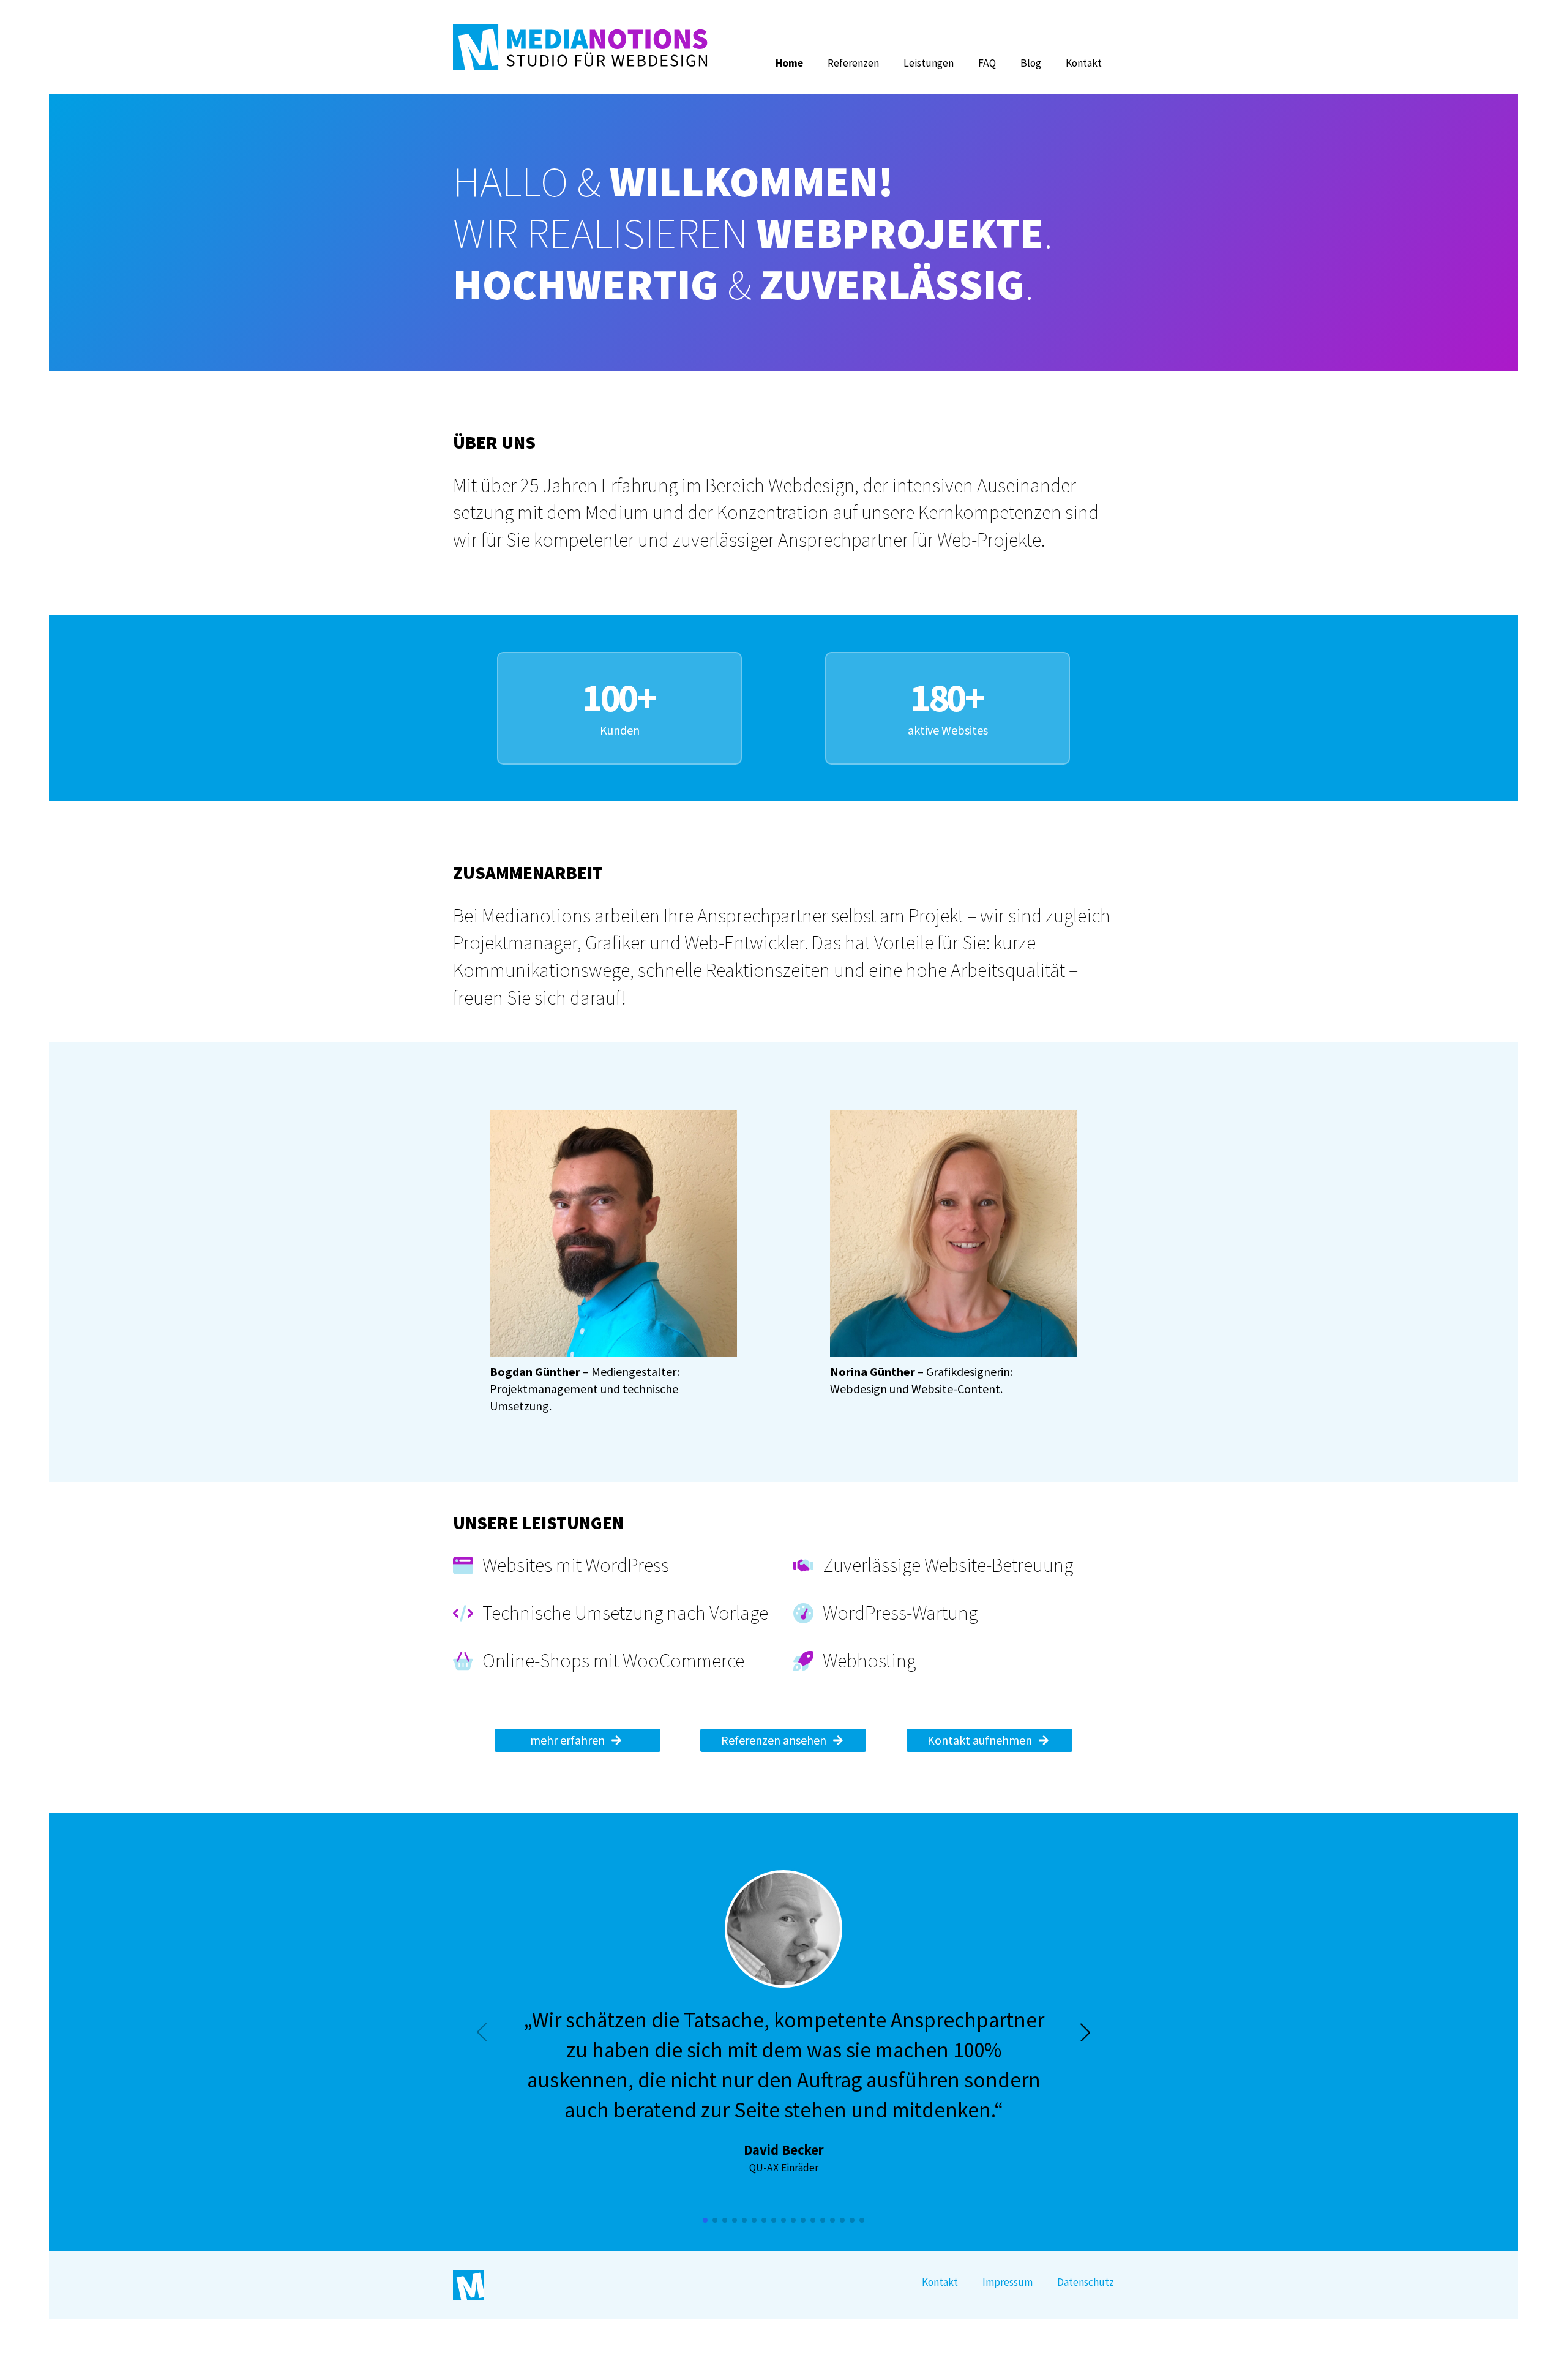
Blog (1031, 63)
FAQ (987, 63)
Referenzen (853, 63)
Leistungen (929, 63)
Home (789, 63)
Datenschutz (1086, 2282)
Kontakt (1084, 63)
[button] (1085, 2032)
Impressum (1008, 2282)
